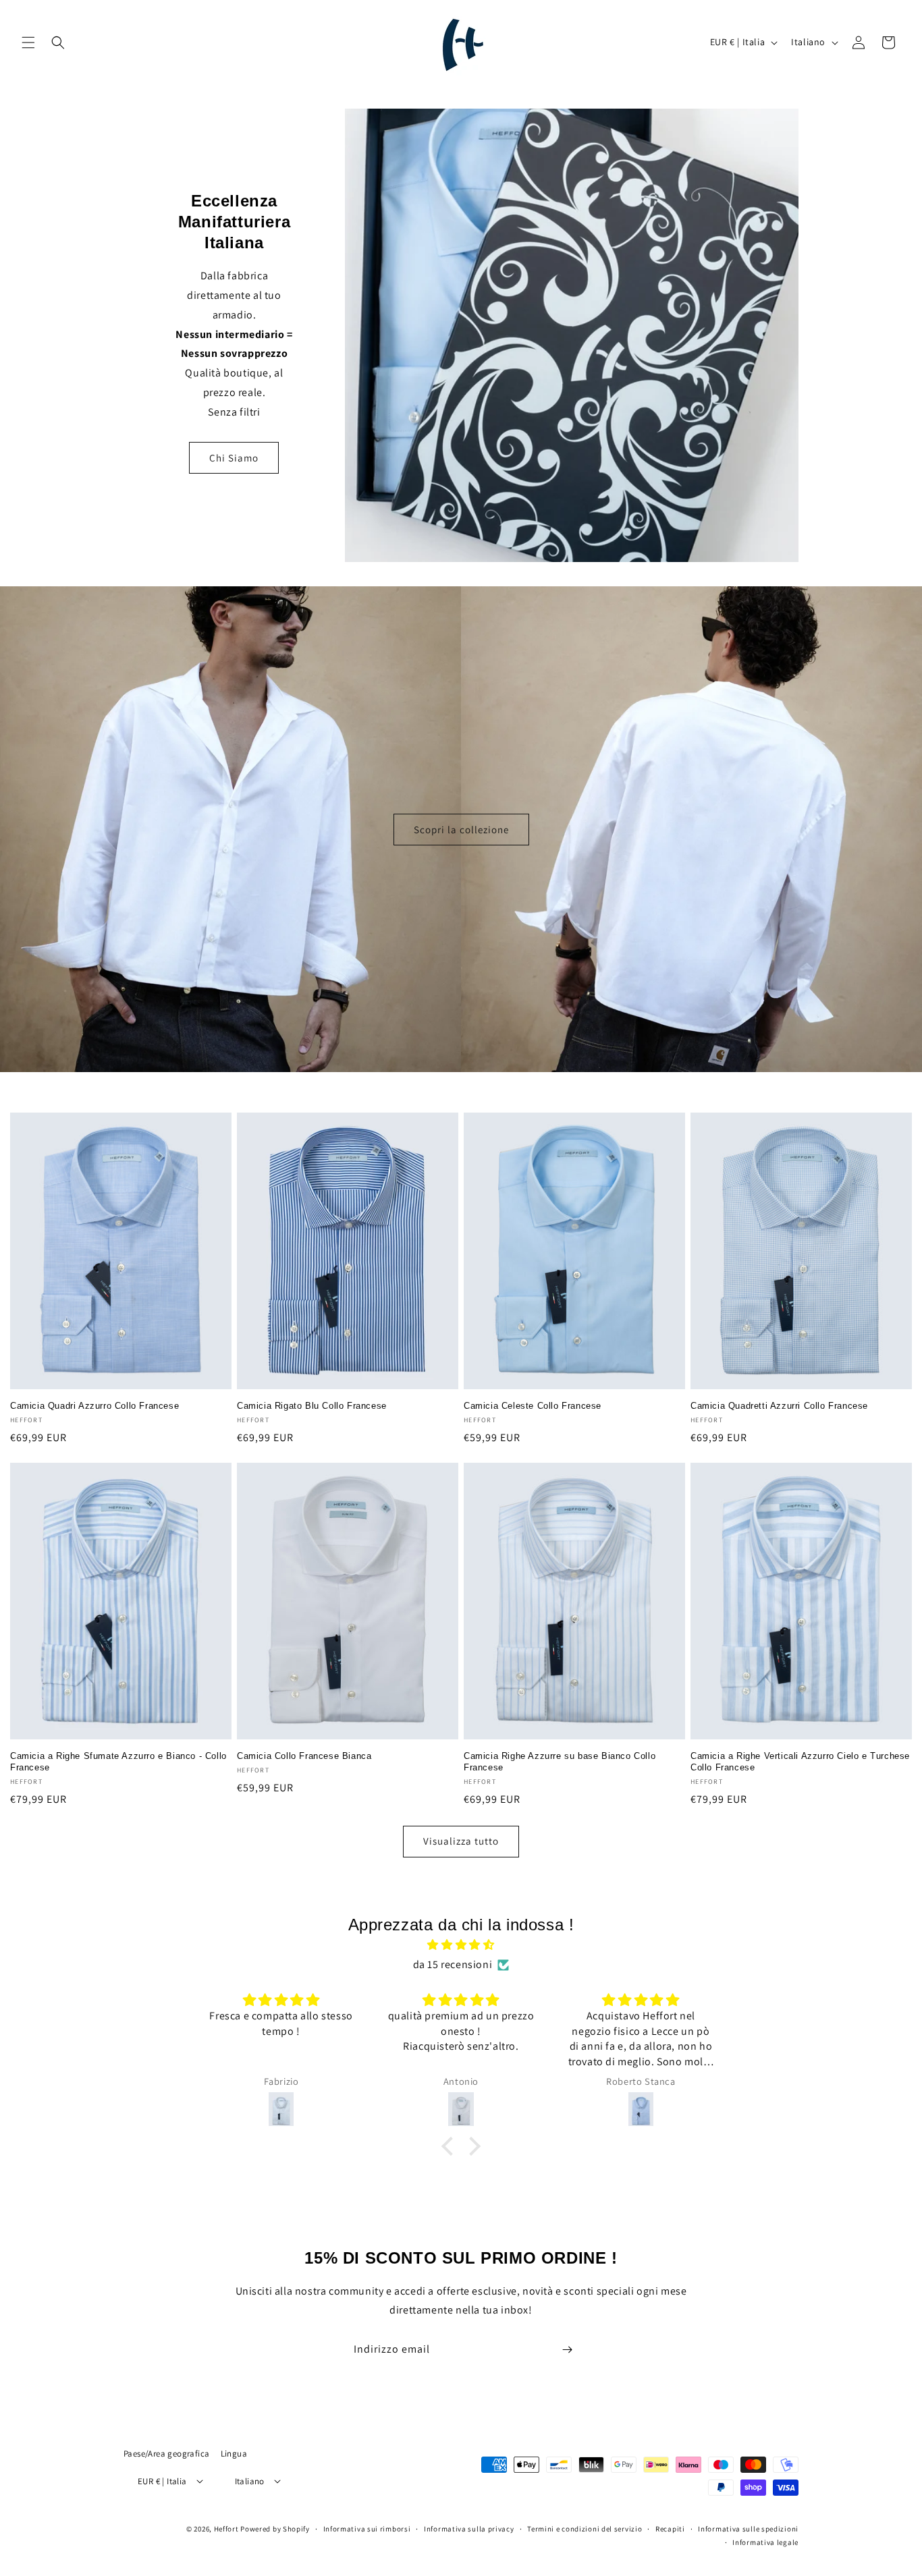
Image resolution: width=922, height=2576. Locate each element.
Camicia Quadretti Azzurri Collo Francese (779, 1406)
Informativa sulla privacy (469, 2528)
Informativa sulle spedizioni (748, 2528)
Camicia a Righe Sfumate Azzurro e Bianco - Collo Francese (118, 1762)
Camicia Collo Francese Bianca (304, 1756)
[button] (28, 43)
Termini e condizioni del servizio (585, 2528)
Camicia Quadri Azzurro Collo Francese (94, 1406)
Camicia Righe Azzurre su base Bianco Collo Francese (560, 1762)
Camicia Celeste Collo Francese (533, 1406)
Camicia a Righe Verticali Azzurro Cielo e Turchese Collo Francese (800, 1762)
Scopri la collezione (461, 829)
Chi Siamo (234, 458)
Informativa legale (765, 2542)
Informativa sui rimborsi (367, 2528)
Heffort (226, 2528)
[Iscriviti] (567, 2350)
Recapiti (670, 2528)
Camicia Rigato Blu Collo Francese (312, 1406)
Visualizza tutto (461, 1841)
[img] (461, 1945)
